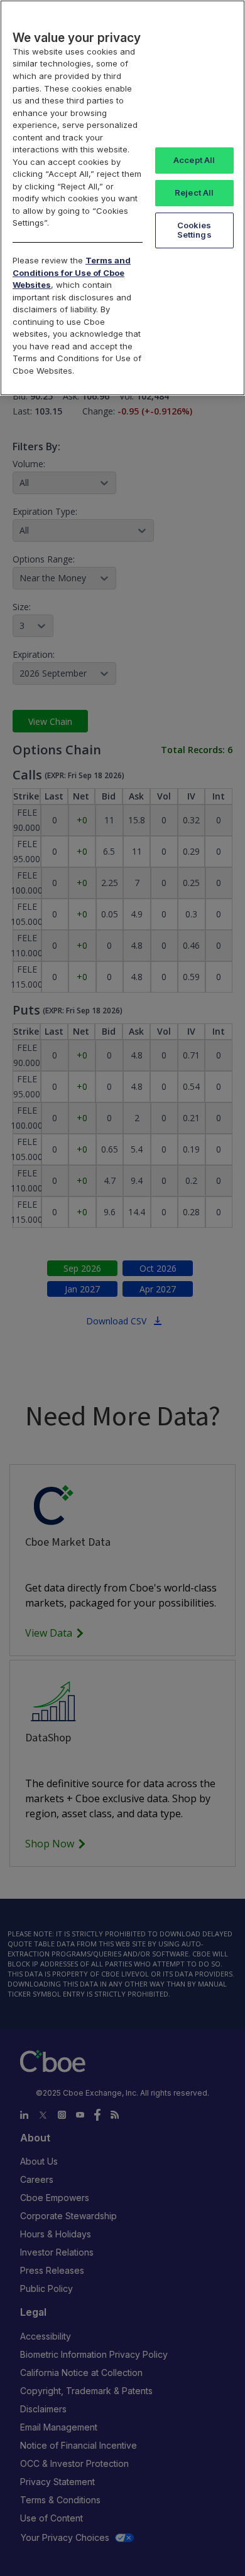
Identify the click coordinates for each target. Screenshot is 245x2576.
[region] (122, 198)
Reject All (194, 193)
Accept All (194, 160)
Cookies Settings (194, 230)
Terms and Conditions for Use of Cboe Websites (72, 272)
